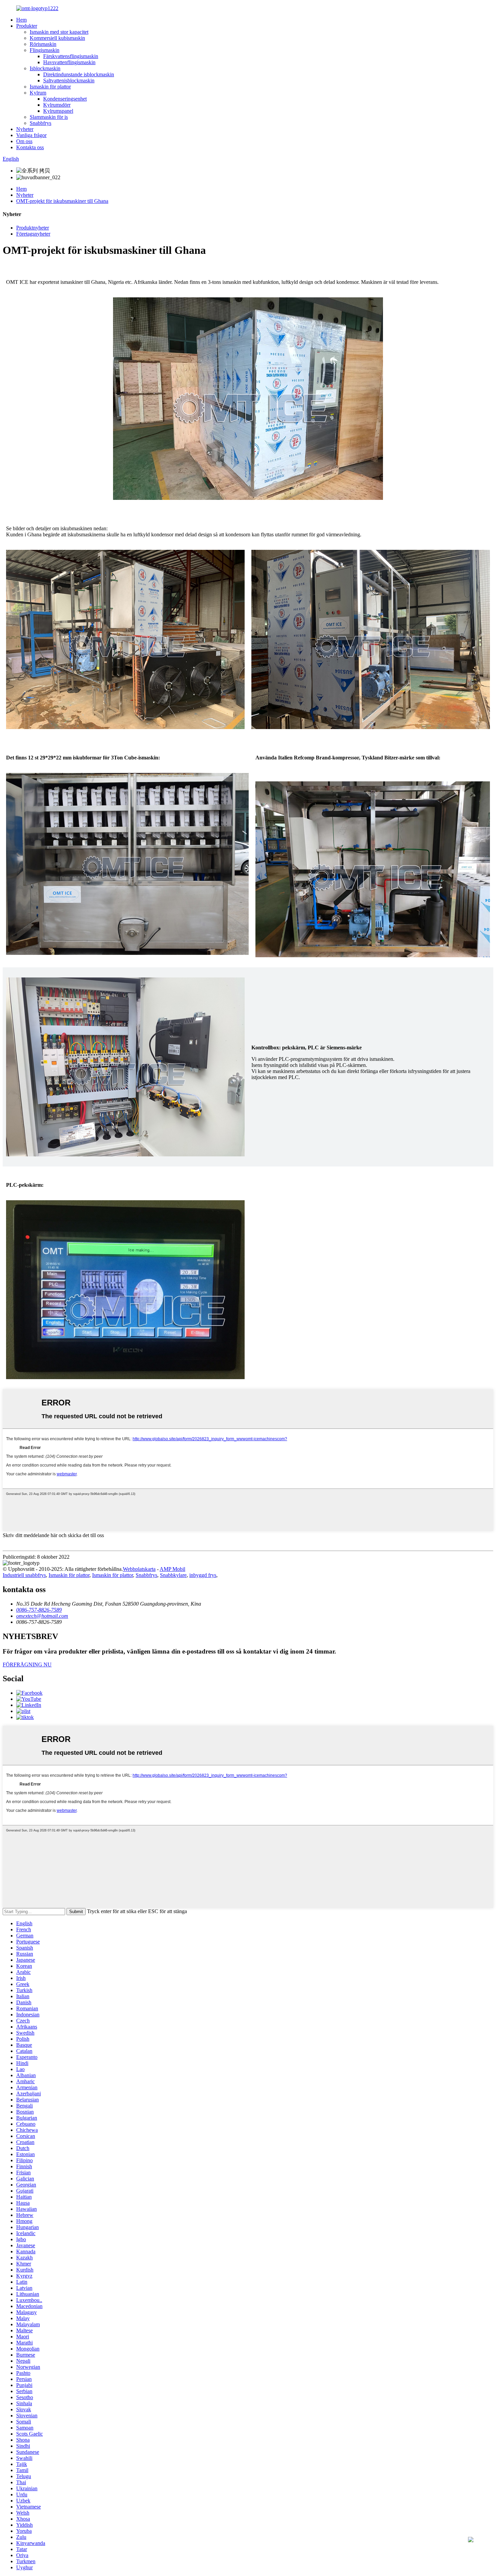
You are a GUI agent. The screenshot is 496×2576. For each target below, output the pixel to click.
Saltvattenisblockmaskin (69, 80)
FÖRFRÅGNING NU (27, 1665)
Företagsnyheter (33, 234)
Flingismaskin (45, 50)
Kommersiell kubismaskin (57, 38)
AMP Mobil (172, 1569)
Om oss (24, 141)
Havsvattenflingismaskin (69, 62)
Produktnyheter (33, 228)
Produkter (27, 26)
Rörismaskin (43, 44)
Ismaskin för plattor (50, 87)
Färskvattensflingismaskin (71, 56)
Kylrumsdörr (57, 105)
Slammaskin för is (49, 117)
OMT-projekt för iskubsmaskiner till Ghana (62, 201)
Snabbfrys (40, 123)
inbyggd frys (203, 1575)
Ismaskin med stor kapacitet (59, 32)
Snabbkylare (173, 1575)
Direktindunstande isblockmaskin (79, 74)
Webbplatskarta (139, 1569)
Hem (21, 20)
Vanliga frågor (31, 135)
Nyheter (25, 129)
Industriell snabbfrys (24, 1575)
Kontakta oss (30, 147)
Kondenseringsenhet (65, 99)
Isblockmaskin (45, 68)
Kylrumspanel (58, 111)
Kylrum (38, 93)
